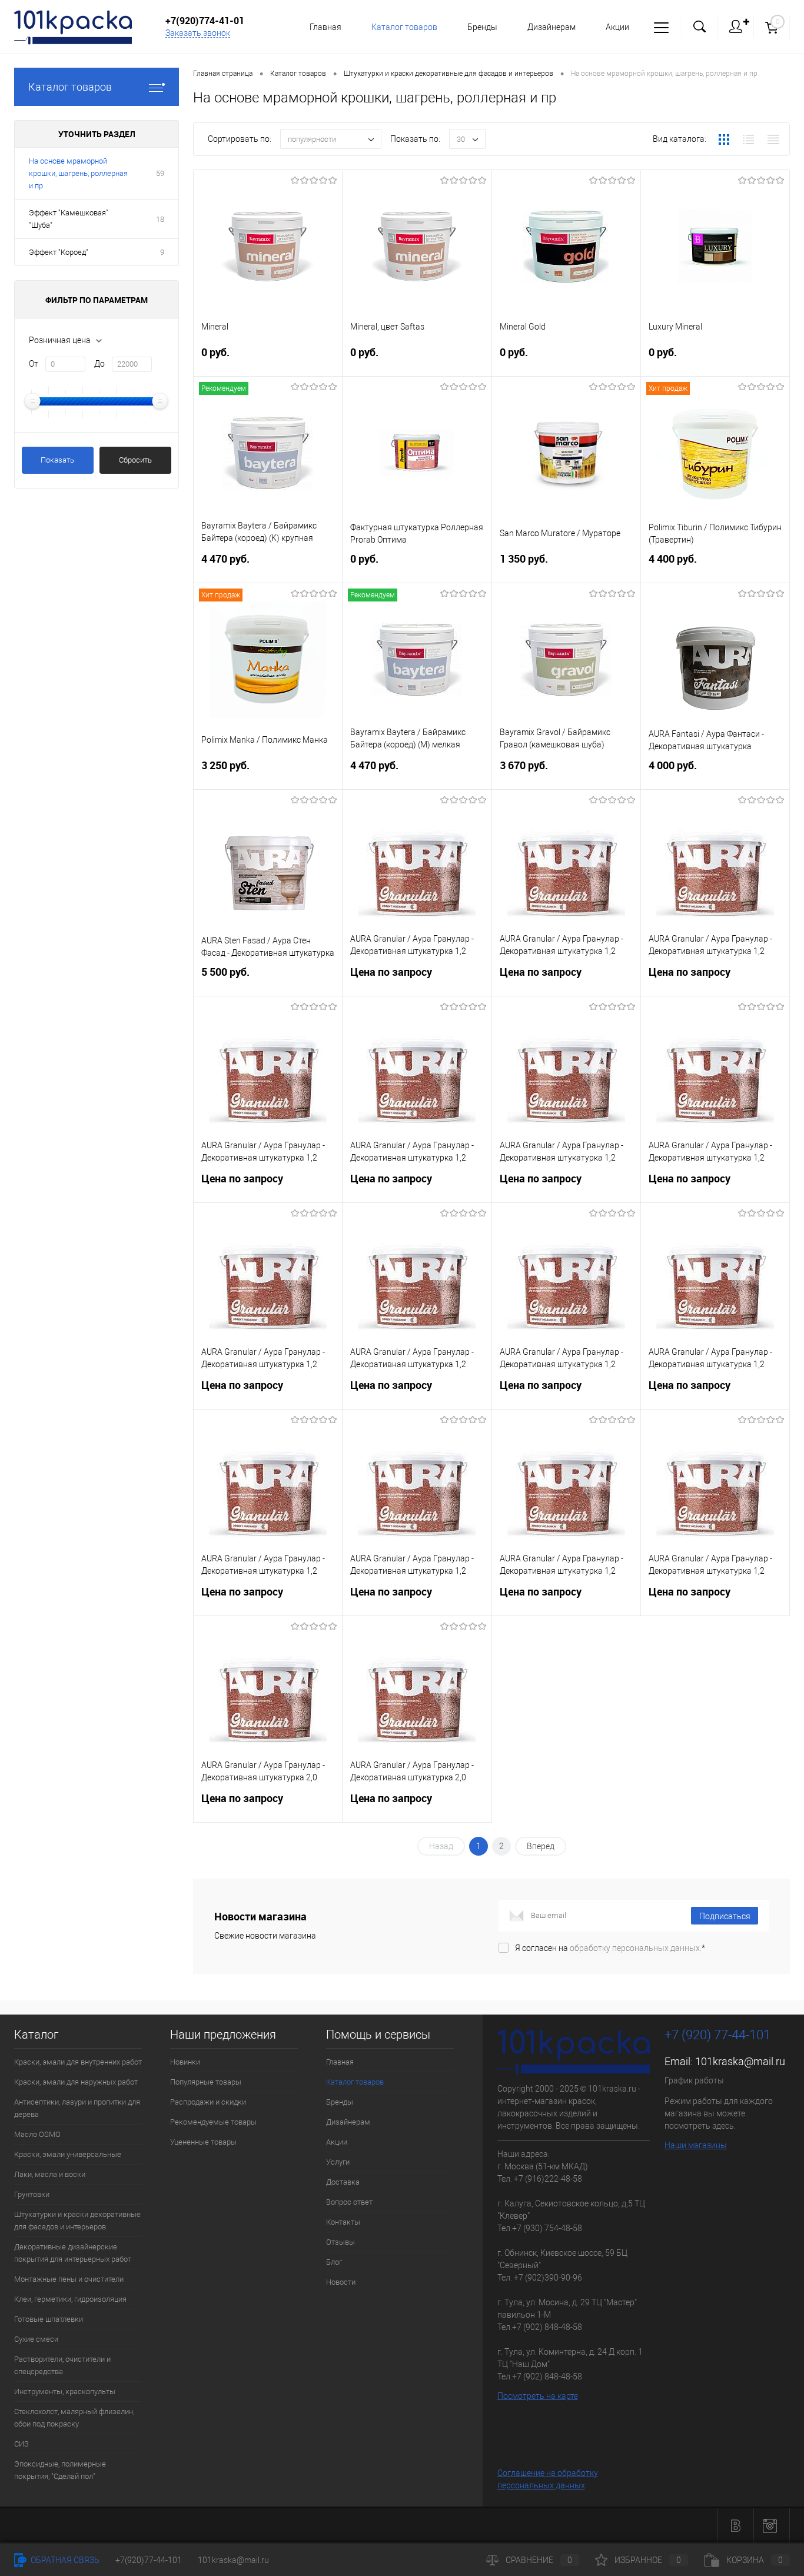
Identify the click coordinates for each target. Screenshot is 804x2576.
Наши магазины (696, 2145)
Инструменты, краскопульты (65, 2391)
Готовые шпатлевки (49, 2319)
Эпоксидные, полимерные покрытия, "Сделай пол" (60, 2470)
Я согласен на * (610, 1948)
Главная (325, 27)
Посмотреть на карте (538, 2396)
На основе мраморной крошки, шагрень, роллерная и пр (78, 173)
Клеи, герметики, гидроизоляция (70, 2299)
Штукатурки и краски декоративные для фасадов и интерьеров (77, 2221)
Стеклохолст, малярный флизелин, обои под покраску (74, 2418)
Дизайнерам (551, 27)
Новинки (185, 2062)
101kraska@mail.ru (740, 2061)
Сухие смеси (36, 2339)
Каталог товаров (70, 87)
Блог (334, 2262)
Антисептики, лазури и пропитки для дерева (77, 2108)
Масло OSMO (37, 2134)
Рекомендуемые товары (213, 2122)
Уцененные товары (203, 2142)
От (34, 364)
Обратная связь (64, 2560)
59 (160, 173)
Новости (341, 2282)
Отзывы (340, 2242)
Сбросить (135, 460)
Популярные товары (206, 2082)
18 (160, 219)
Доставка (343, 2182)
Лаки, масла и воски (50, 2174)
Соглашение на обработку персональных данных (548, 2479)
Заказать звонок (198, 33)
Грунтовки (32, 2194)
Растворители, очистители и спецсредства (62, 2365)
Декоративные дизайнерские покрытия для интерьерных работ (73, 2253)
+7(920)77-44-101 (149, 2560)
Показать (57, 460)
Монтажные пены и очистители (69, 2279)
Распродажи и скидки (208, 2102)
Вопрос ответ (349, 2202)
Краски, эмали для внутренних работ (78, 2062)
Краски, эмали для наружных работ (76, 2082)
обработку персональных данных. (636, 1948)
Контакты (343, 2222)
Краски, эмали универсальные (68, 2154)
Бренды (482, 27)
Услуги (338, 2162)
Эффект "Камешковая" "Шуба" (69, 219)
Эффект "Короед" (59, 252)
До (99, 364)
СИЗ (21, 2444)
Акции (617, 27)
